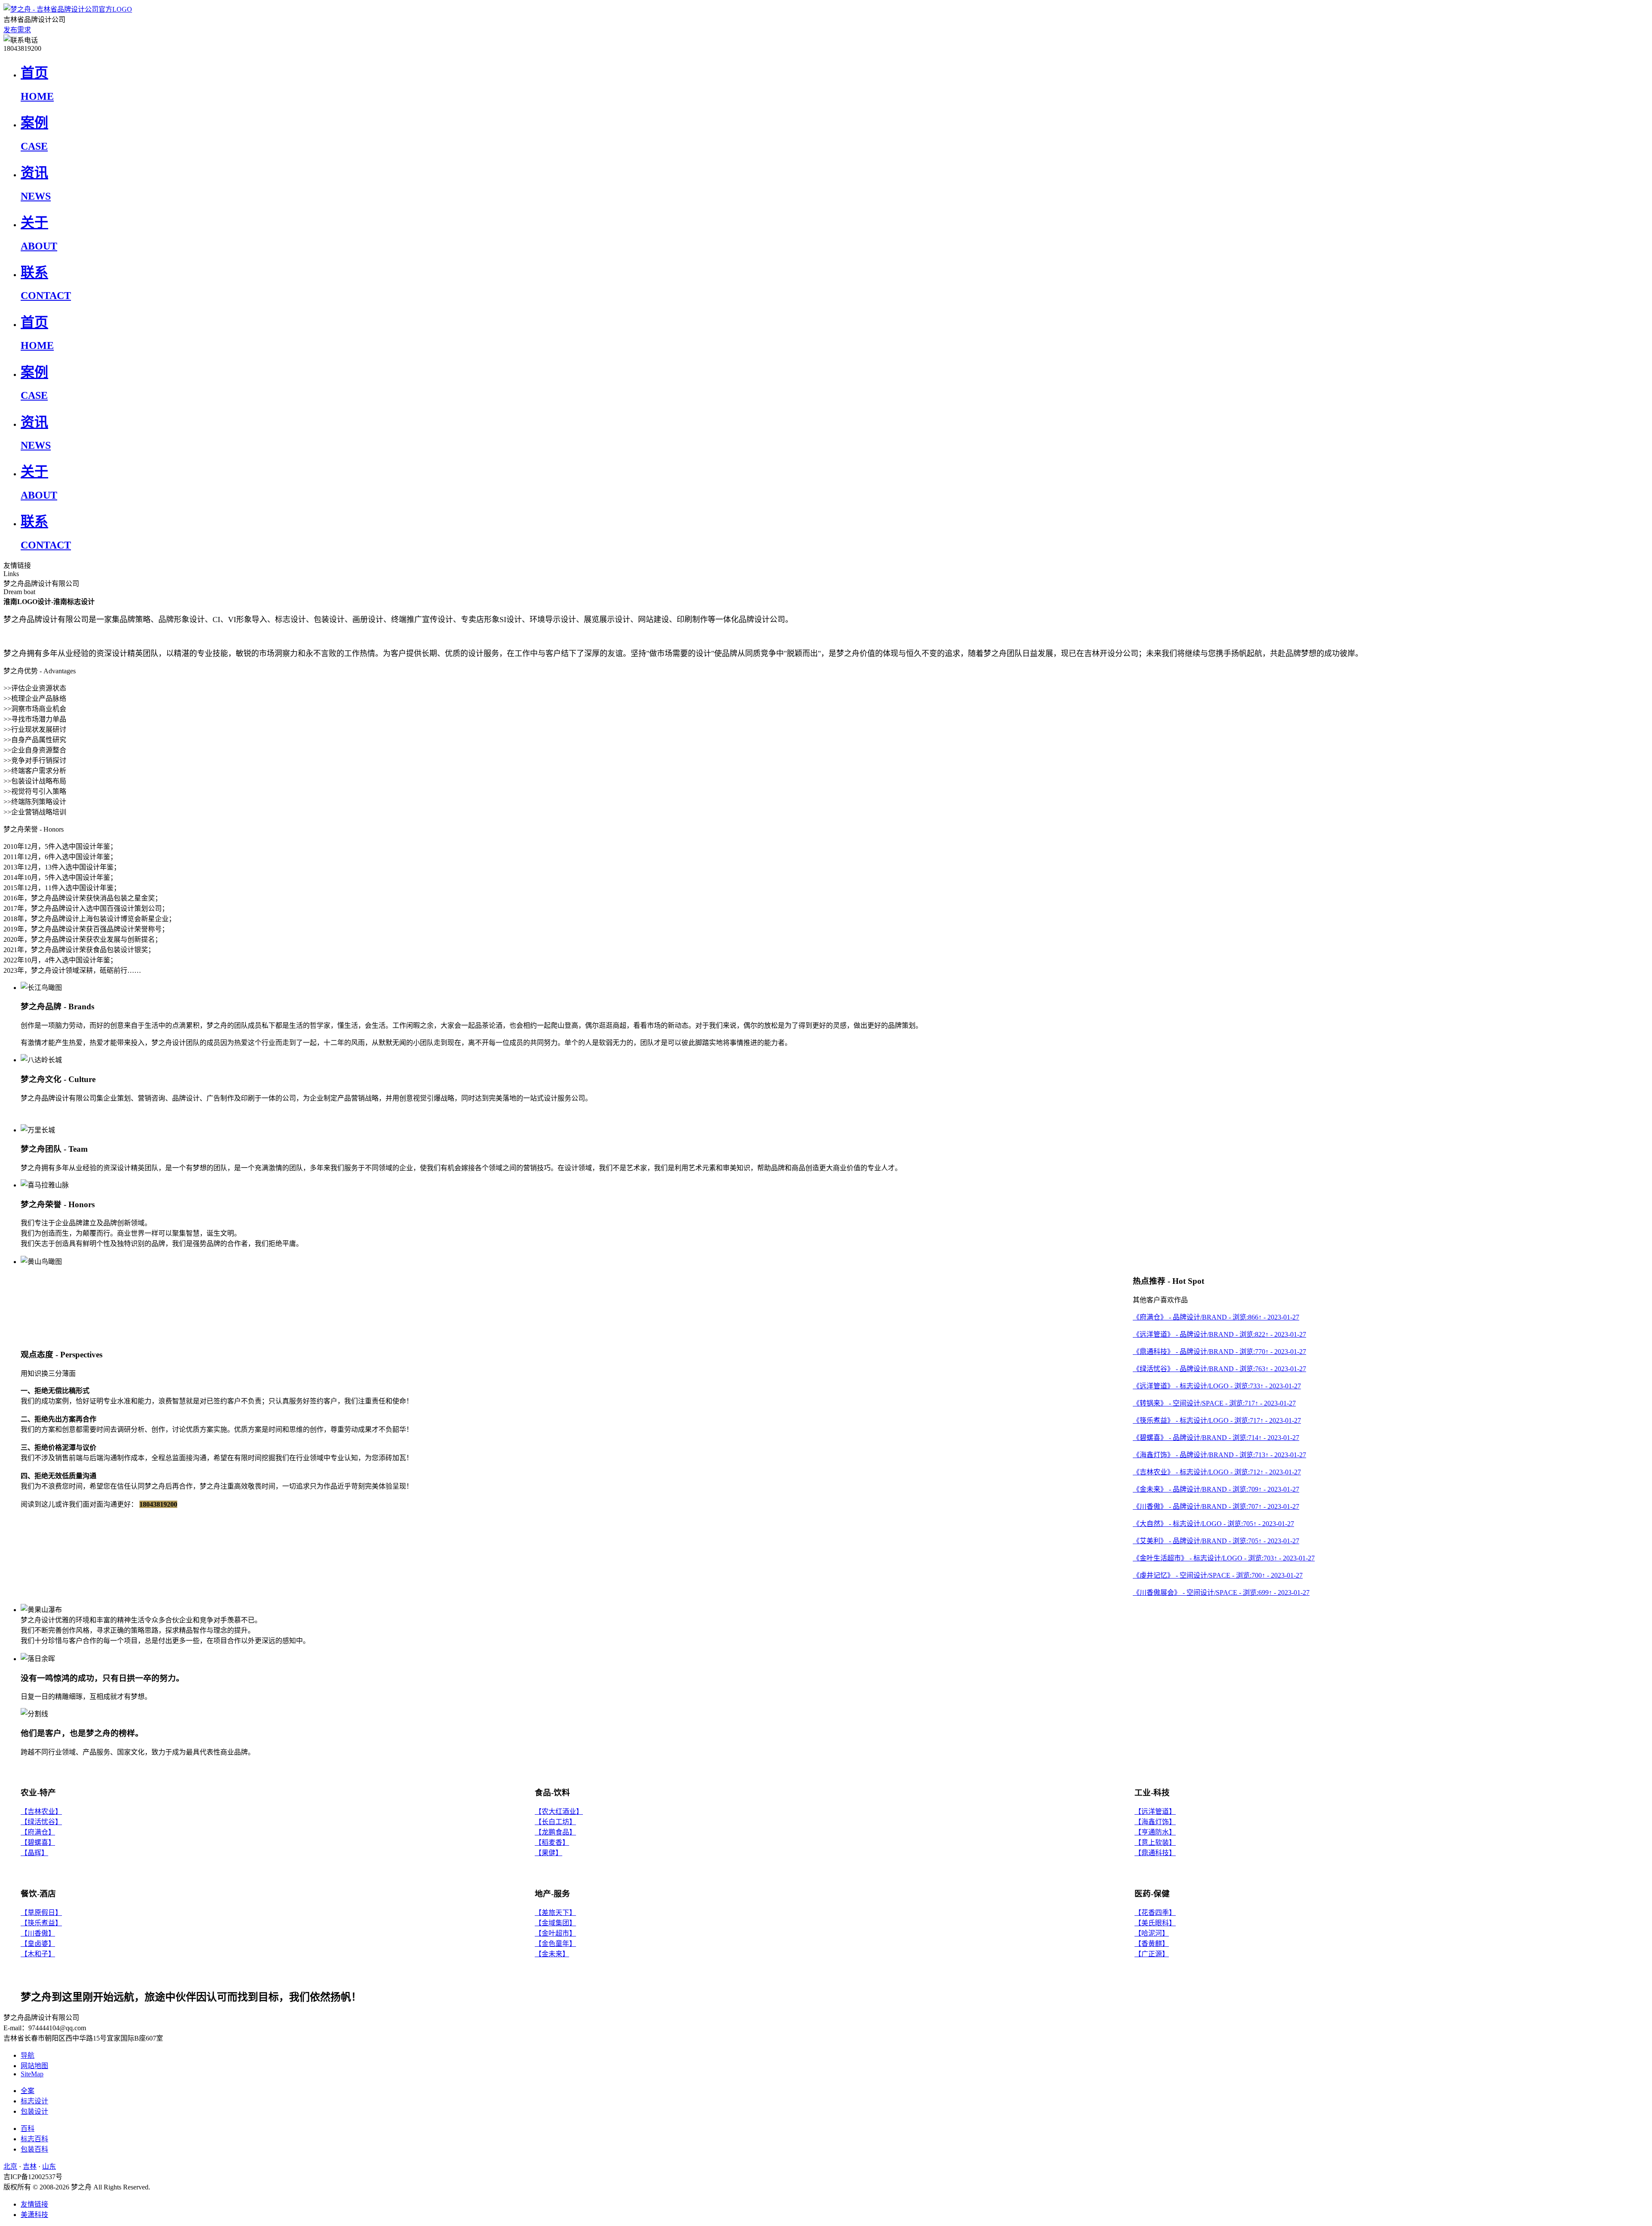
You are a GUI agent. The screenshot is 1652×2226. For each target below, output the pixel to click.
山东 (49, 2166)
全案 (28, 2091)
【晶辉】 (34, 1853)
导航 (28, 2055)
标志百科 (34, 2139)
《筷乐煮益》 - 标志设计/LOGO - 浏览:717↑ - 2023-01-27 (1217, 1420)
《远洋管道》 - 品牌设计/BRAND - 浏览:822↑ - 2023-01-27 (1219, 1334)
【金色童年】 (555, 1944)
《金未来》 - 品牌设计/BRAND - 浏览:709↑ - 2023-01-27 (1216, 1489)
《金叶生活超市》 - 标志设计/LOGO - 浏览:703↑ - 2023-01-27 (1224, 1558)
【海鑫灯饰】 (1155, 1822)
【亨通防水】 (1155, 1832)
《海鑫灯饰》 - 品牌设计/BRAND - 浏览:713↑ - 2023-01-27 (1219, 1455)
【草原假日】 (41, 1913)
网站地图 (34, 2066)
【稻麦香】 (552, 1842)
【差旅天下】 (555, 1913)
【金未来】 (552, 1954)
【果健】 (549, 1853)
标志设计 (34, 2101)
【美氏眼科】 (1155, 1923)
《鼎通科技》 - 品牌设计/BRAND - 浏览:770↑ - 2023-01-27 (1219, 1352)
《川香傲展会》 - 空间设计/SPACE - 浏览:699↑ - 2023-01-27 (1221, 1592)
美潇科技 (34, 2215)
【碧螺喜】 (38, 1842)
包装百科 (34, 2149)
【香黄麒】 (1152, 1944)
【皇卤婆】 (38, 1944)
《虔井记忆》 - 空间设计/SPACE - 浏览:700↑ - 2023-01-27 (1218, 1575)
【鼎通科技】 (1155, 1853)
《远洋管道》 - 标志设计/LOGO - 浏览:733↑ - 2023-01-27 (1217, 1386)
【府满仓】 (38, 1832)
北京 (10, 2166)
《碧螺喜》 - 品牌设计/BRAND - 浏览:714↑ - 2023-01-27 (1216, 1438)
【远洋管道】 (1155, 1811)
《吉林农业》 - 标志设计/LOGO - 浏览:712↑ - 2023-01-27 (1217, 1472)
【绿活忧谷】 (41, 1822)
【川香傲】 (38, 1933)
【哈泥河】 (1152, 1933)
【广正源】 (1152, 1954)
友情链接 (34, 2204)
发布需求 (17, 30)
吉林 (30, 2166)
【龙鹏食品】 (555, 1832)
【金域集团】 (555, 1923)
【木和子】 (38, 1954)
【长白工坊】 (555, 1822)
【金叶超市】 (555, 1933)
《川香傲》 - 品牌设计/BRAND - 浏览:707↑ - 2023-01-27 (1216, 1506)
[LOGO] (68, 9)
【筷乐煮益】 (41, 1923)
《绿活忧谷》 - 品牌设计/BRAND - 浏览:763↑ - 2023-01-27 (1219, 1369)
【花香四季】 (1155, 1913)
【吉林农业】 (41, 1811)
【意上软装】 (1155, 1842)
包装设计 (34, 2111)
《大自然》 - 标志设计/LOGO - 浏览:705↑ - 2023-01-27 (1213, 1524)
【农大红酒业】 (559, 1811)
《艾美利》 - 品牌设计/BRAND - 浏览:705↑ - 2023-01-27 (1216, 1541)
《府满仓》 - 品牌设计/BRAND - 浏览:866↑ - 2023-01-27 (1216, 1317)
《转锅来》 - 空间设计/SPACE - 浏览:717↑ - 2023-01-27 (1214, 1403)
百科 (28, 2129)
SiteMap (32, 2074)
